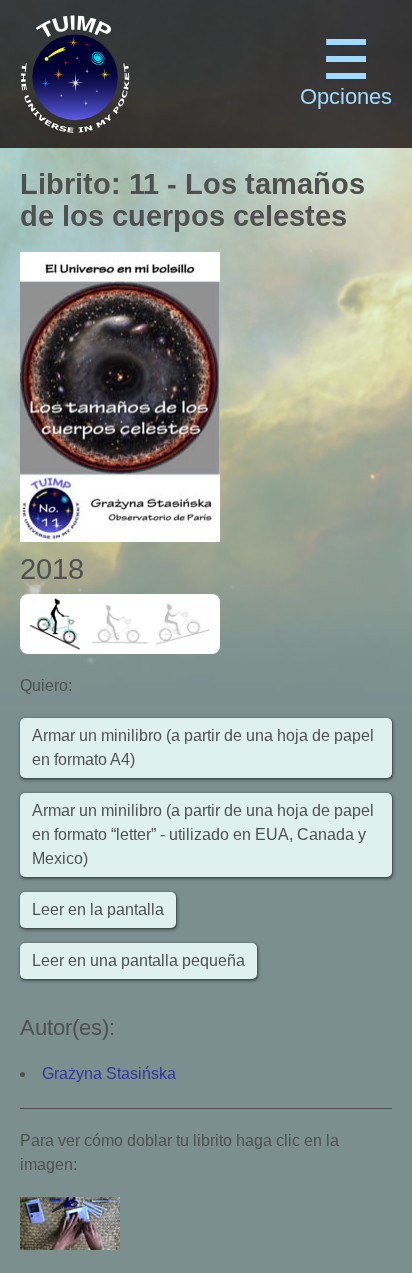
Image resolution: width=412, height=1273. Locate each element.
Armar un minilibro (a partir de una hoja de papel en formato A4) (203, 747)
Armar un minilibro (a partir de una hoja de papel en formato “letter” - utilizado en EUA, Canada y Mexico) (203, 834)
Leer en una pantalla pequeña (138, 960)
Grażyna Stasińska (109, 1073)
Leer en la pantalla (98, 909)
